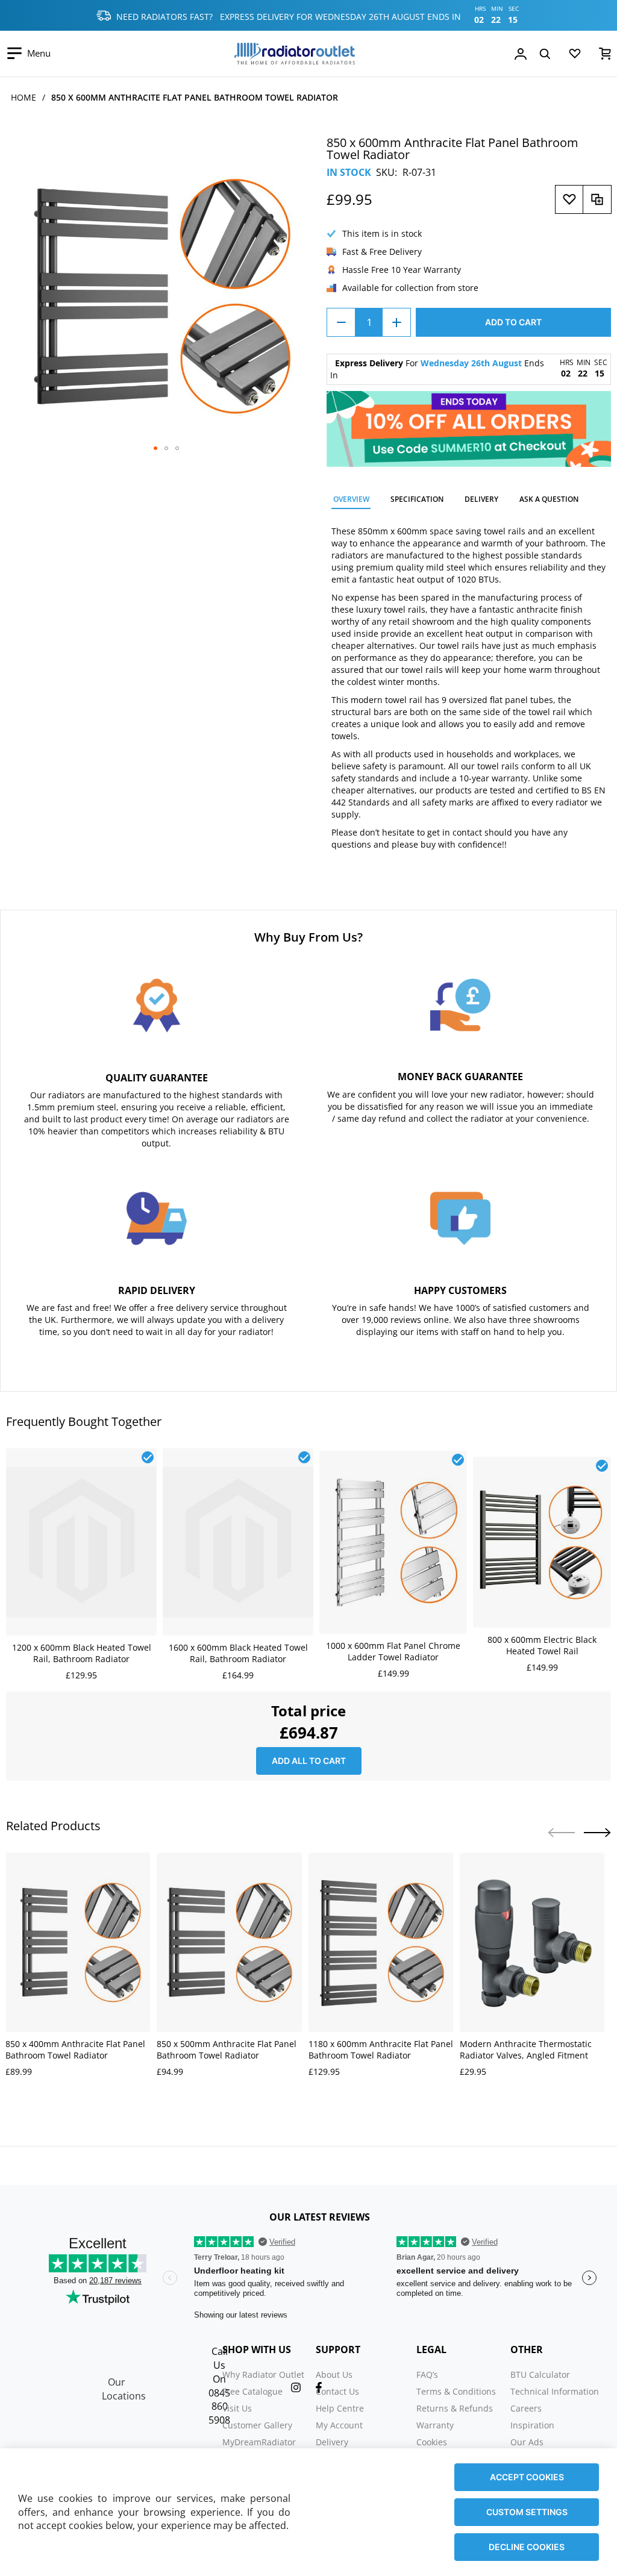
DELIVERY (481, 499)
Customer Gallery (257, 2425)
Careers (526, 2408)
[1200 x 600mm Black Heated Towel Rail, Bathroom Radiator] (81, 1455)
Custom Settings (527, 2512)
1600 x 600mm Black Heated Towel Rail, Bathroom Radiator (238, 1653)
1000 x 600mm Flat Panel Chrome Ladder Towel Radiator (393, 1651)
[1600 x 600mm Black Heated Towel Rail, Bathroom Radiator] (238, 1455)
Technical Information (555, 2391)
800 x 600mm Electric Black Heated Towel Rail (542, 1645)
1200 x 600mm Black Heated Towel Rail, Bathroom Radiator (82, 1653)
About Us (334, 2374)
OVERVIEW (351, 499)
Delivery (332, 2442)
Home (23, 97)
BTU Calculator (540, 2374)
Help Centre (340, 2408)
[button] (155, 448)
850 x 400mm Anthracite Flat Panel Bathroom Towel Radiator (75, 2049)
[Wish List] (575, 56)
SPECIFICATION (417, 499)
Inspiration (532, 2425)
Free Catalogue (252, 2391)
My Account (339, 2425)
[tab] (351, 501)
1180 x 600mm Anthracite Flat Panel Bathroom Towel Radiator (381, 2049)
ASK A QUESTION (549, 499)
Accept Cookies (527, 2477)
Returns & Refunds (455, 2408)
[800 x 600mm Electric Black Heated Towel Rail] (542, 1463)
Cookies (432, 2442)
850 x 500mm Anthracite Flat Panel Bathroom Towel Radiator (227, 2049)
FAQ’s (427, 2374)
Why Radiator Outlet (263, 2374)
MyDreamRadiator (259, 2442)
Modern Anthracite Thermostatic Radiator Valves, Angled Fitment (526, 2049)
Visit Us (237, 2408)
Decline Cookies (527, 2547)
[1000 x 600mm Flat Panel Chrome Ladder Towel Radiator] (393, 1457)
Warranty (435, 2425)
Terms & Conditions (456, 2391)
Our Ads (527, 2442)
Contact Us (337, 2391)
